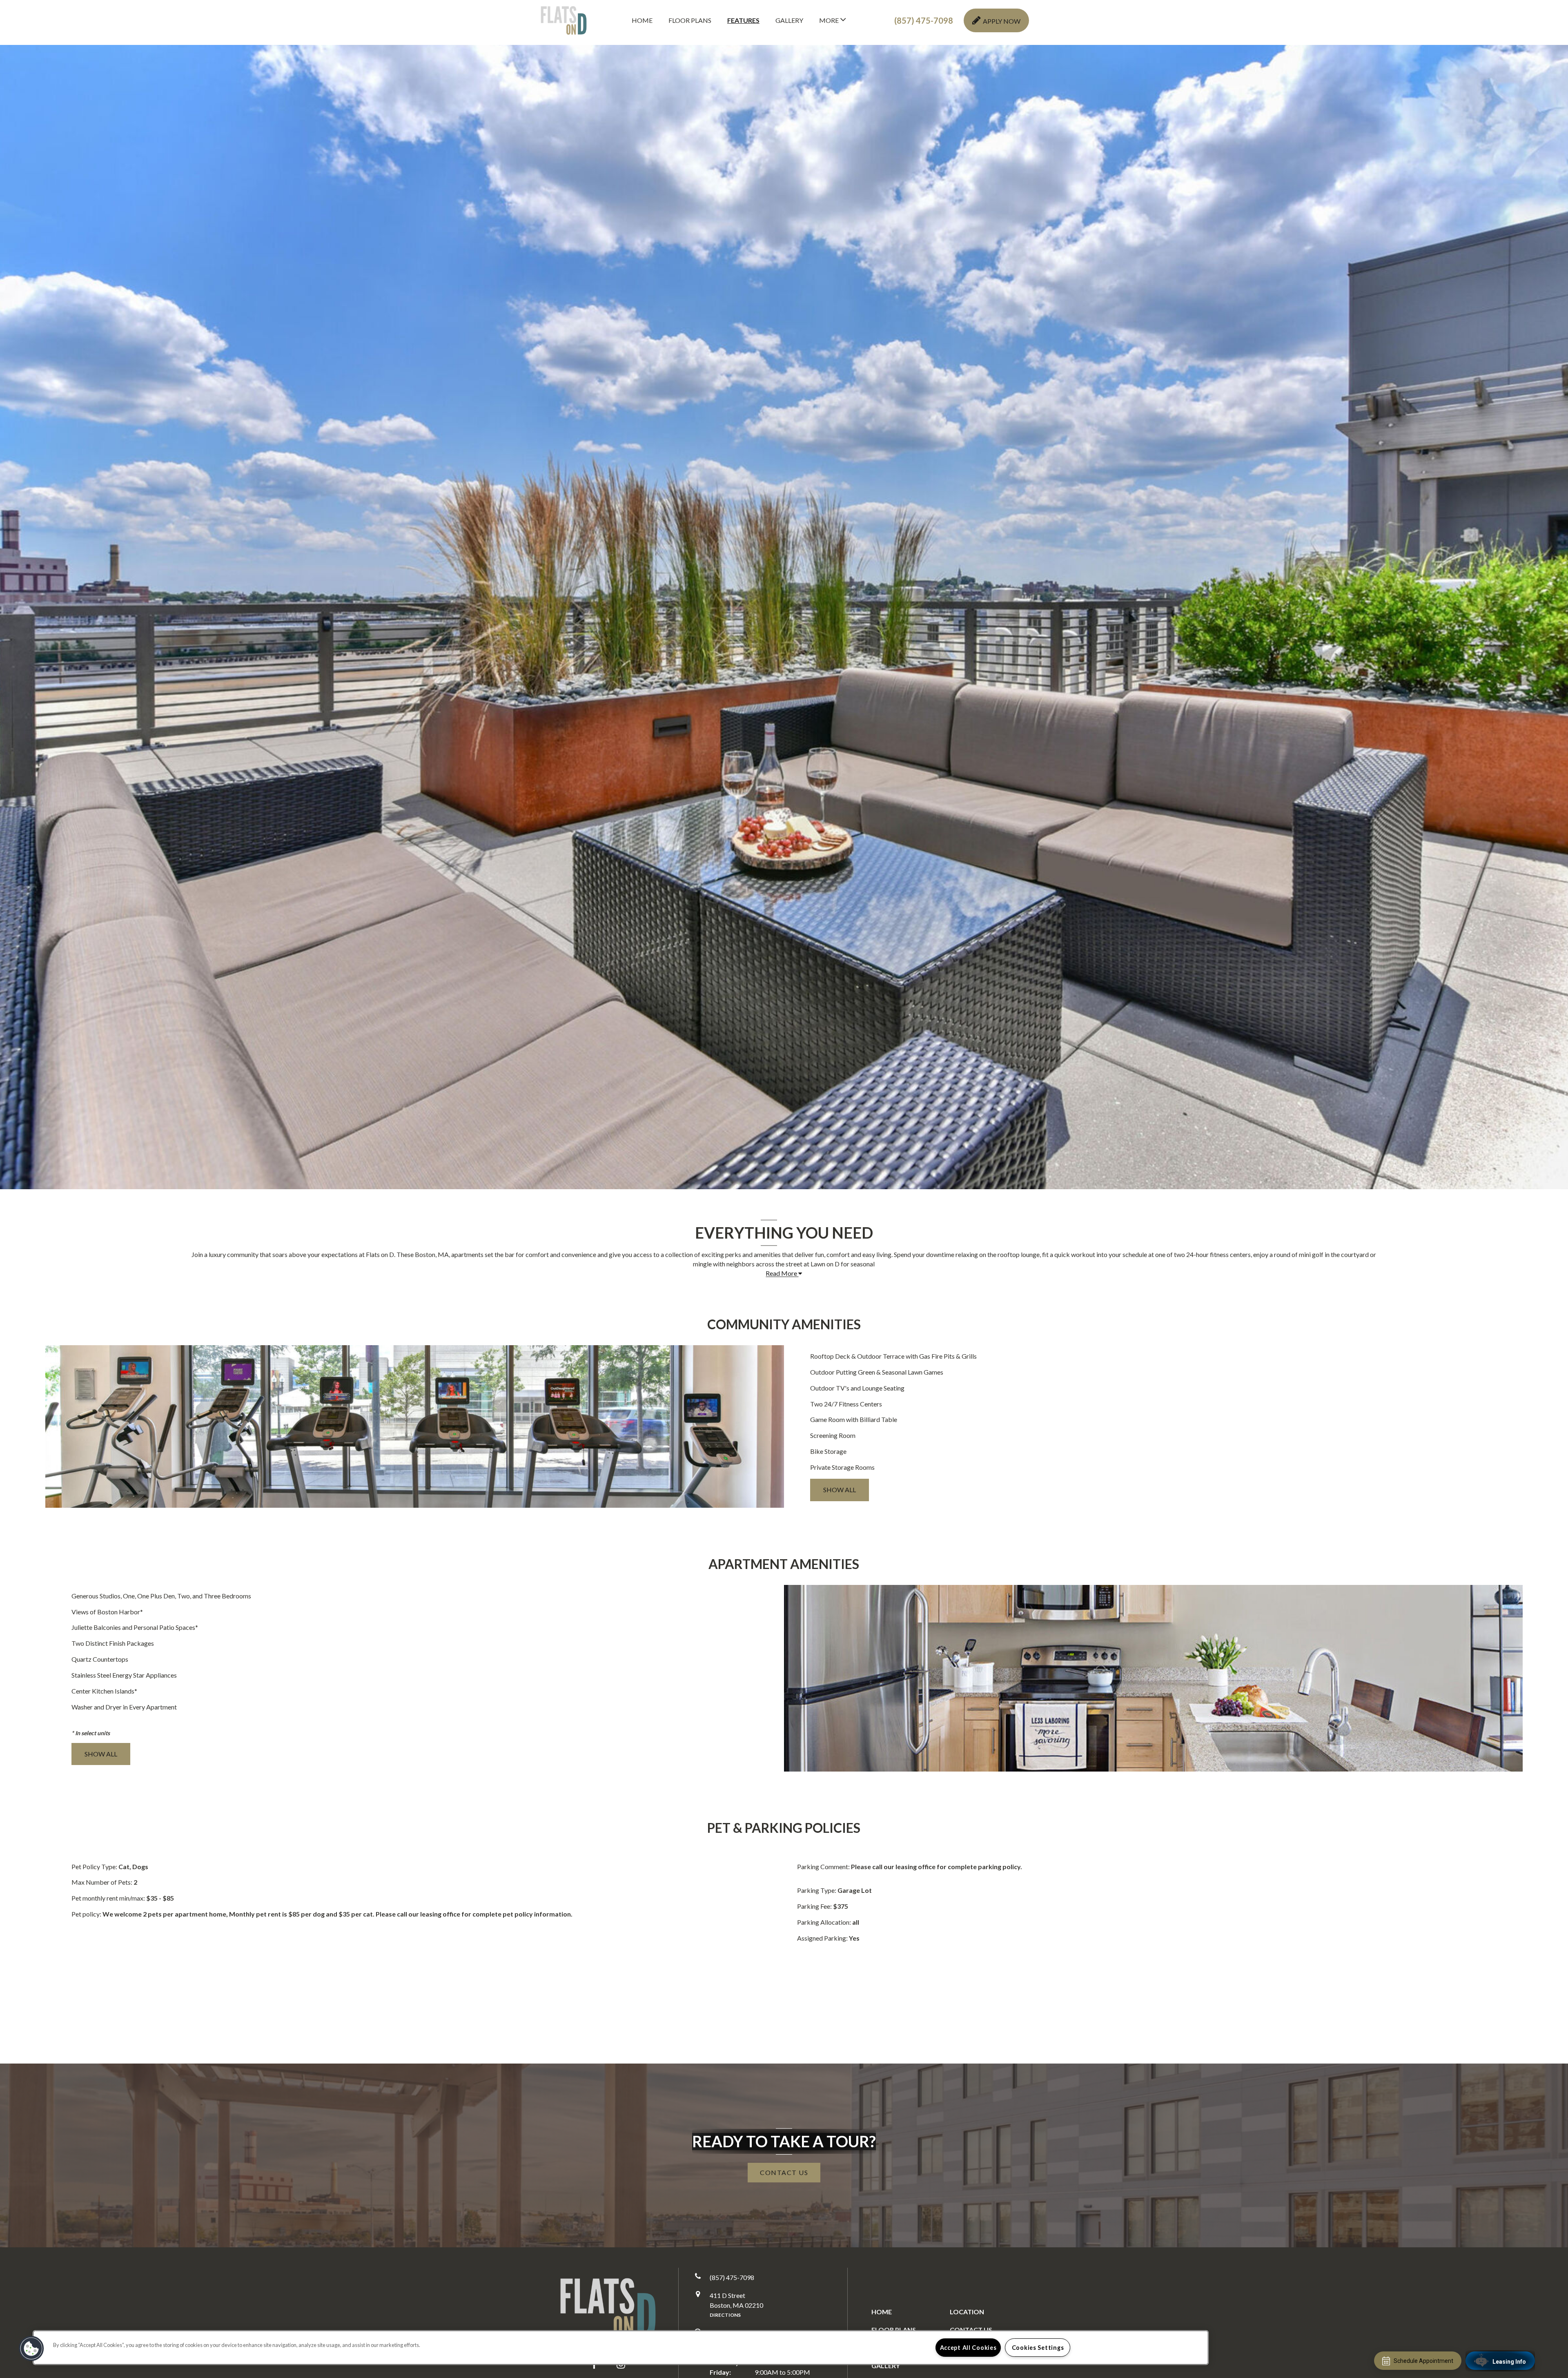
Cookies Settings (1038, 2348)
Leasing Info (1509, 2362)
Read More (782, 1273)
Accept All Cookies (968, 2348)
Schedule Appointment (1423, 2361)
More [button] (830, 20)
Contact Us (971, 2330)
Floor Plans (690, 20)
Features (743, 20)
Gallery (789, 20)
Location (967, 2312)
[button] (924, 21)
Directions (725, 2315)
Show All (840, 1490)
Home (642, 20)
